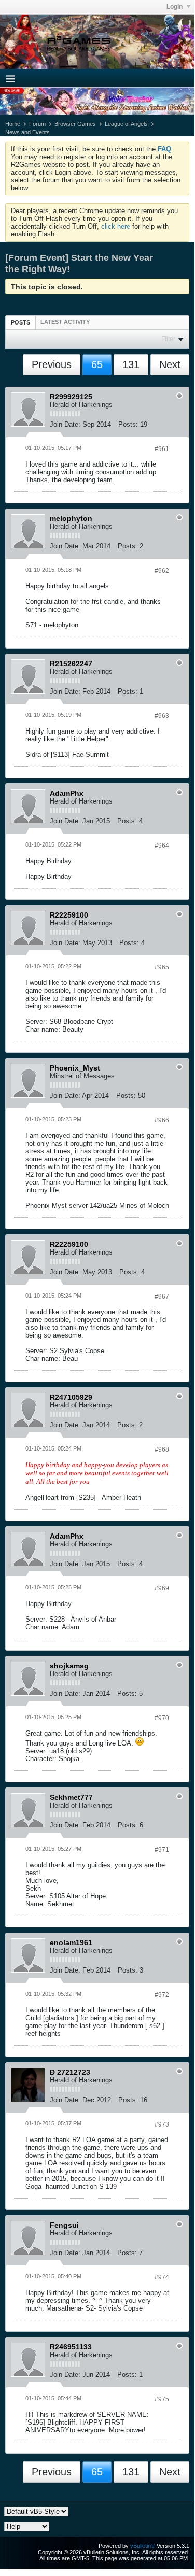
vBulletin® (143, 2546)
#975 (162, 2399)
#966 (162, 1120)
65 (97, 364)
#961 (162, 449)
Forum (37, 124)
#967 (162, 1297)
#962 (162, 571)
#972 (162, 1995)
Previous (52, 364)
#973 (162, 2124)
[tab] (20, 322)
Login (175, 7)
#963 (162, 716)
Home (13, 124)
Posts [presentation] (20, 322)
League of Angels (126, 124)
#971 (162, 1850)
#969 (162, 1588)
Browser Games (75, 124)
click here (116, 226)
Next (170, 364)
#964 (162, 846)
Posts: (128, 424)
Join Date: (65, 424)
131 (131, 364)
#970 (162, 1718)
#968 (162, 1449)
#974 (162, 2277)
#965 (162, 967)
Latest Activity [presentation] (65, 322)
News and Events (27, 132)
